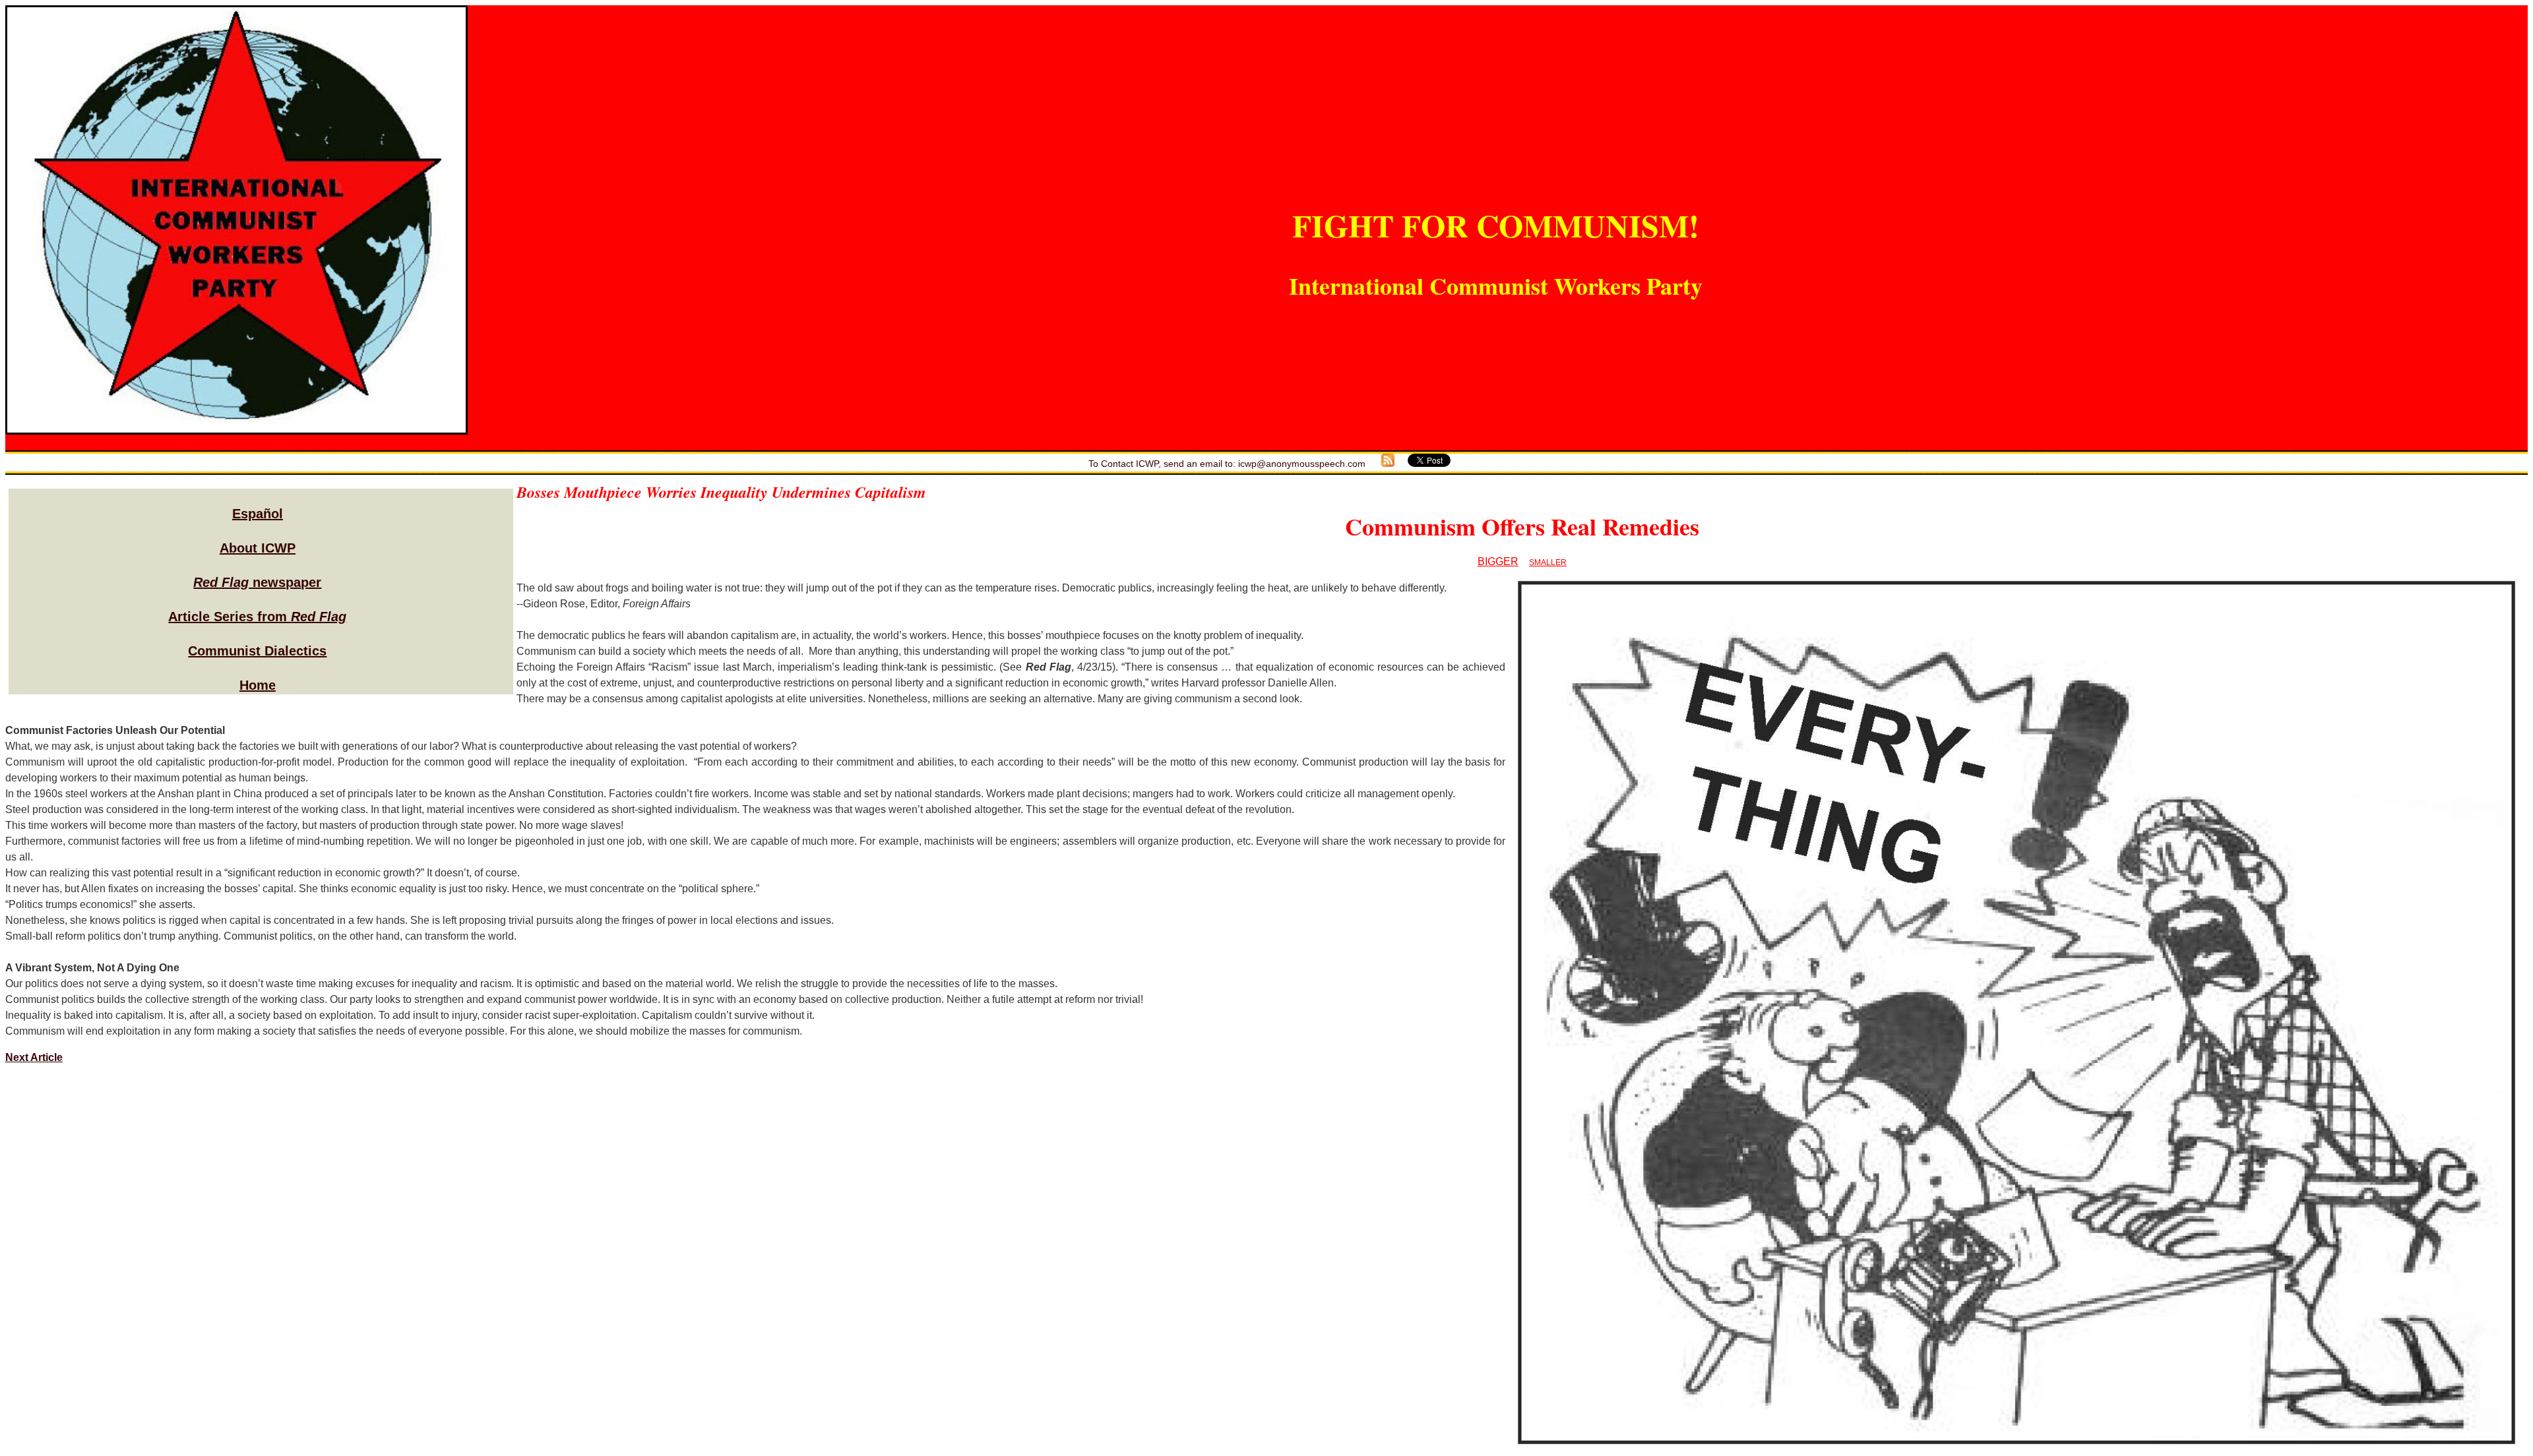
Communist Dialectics (257, 651)
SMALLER (1548, 562)
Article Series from (257, 617)
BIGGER (1498, 561)
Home (258, 685)
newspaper (257, 582)
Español (258, 514)
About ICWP (258, 548)
